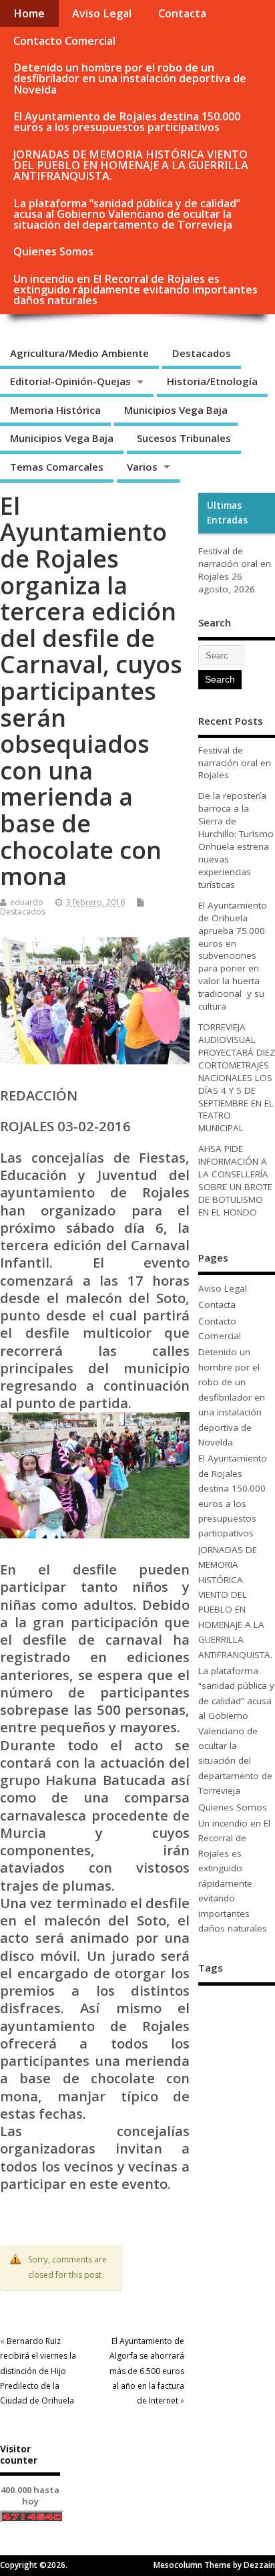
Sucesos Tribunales (184, 438)
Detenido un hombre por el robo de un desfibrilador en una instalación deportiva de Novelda (130, 78)
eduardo (27, 902)
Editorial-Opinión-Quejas (70, 381)
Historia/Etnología (212, 381)
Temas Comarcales (57, 467)
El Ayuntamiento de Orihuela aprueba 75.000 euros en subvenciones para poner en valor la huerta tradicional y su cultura (233, 956)
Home (29, 13)
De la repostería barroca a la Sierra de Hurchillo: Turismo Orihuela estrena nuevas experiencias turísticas (236, 840)
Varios (142, 467)
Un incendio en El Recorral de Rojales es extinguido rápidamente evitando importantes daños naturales (135, 289)
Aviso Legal (102, 13)
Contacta (182, 13)
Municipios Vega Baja (176, 410)
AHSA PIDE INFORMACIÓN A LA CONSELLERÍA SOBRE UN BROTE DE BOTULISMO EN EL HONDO (235, 1180)
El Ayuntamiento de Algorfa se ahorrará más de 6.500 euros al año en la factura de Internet (147, 2371)
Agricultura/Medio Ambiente (79, 353)
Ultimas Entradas (227, 513)
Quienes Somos (53, 251)
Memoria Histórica (55, 410)
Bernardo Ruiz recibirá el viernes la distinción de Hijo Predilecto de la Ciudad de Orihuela (38, 2371)
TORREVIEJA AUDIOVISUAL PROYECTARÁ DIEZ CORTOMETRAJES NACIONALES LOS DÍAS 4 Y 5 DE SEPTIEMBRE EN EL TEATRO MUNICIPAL (237, 1077)
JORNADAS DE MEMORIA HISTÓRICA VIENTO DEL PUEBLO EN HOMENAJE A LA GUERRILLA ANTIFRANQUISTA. (131, 165)
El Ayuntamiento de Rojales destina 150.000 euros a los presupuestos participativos (127, 122)
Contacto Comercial (64, 41)
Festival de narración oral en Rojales (235, 564)
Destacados (202, 353)
